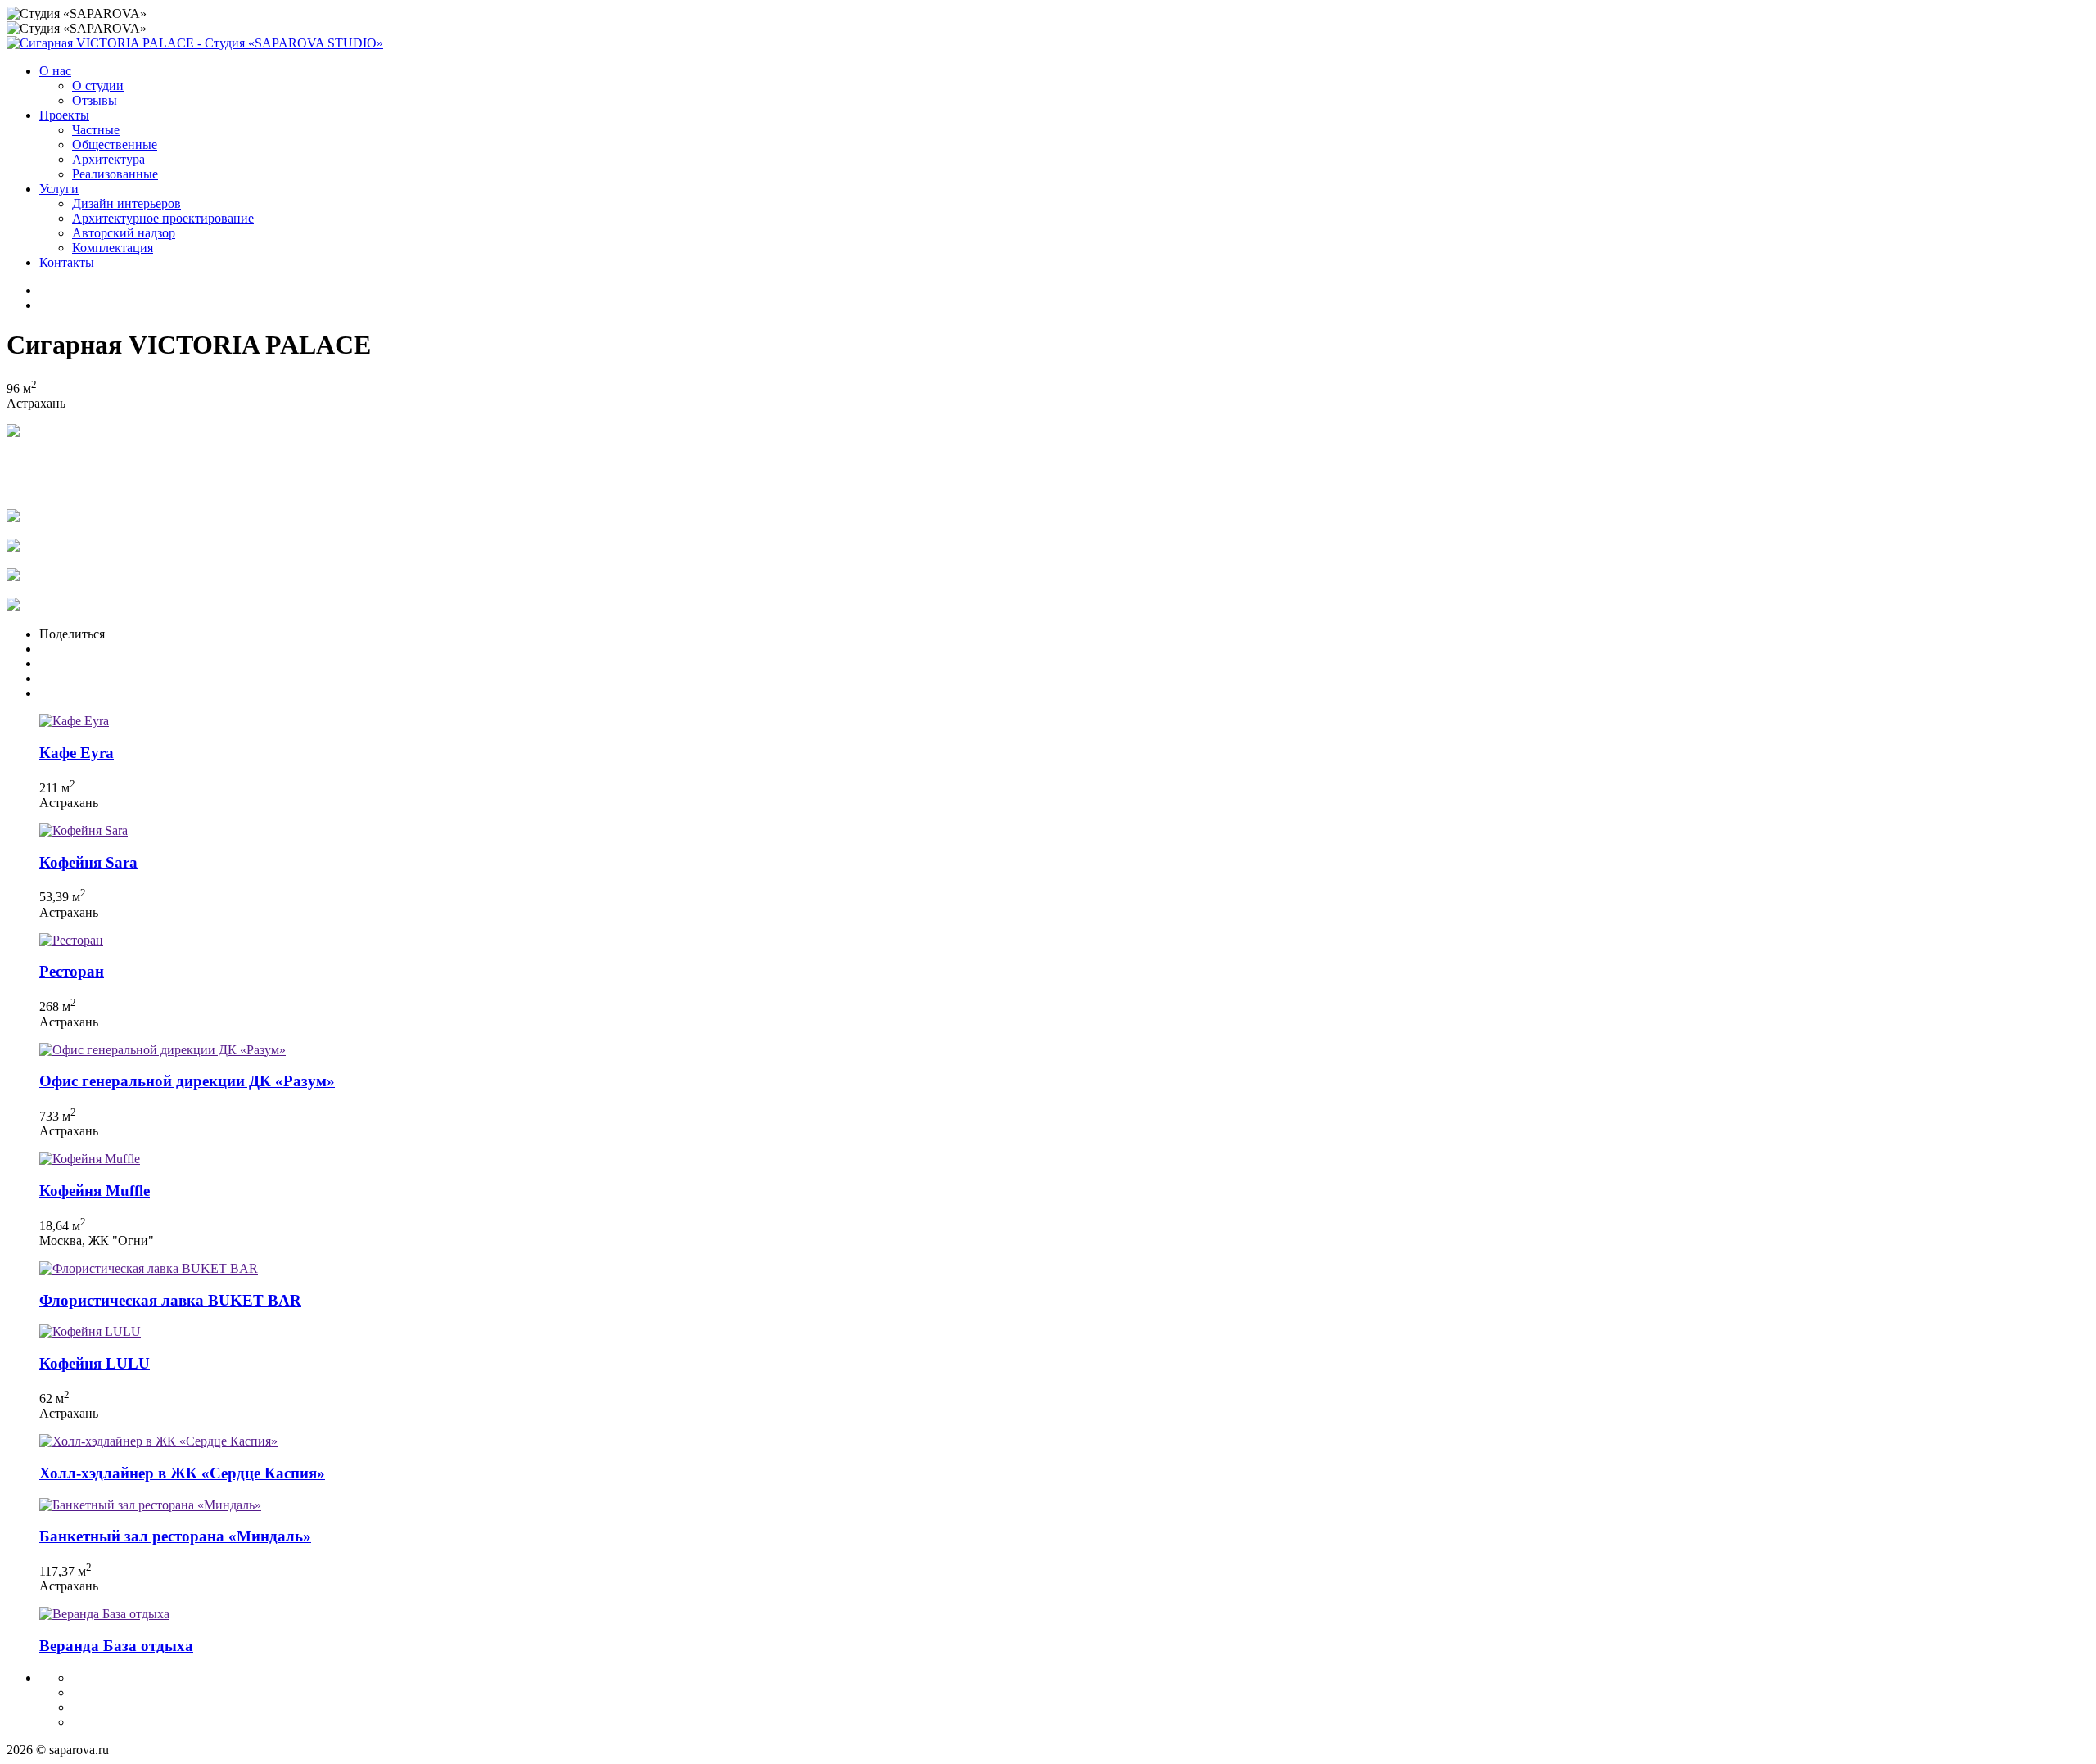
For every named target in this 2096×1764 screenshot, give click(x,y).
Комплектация (113, 248)
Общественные (115, 144)
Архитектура (108, 159)
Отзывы (95, 100)
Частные (96, 130)
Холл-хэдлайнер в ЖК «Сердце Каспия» (182, 1473)
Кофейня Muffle (95, 1191)
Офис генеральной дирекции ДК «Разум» (187, 1081)
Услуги (59, 189)
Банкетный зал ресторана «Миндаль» (175, 1536)
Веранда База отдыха (116, 1646)
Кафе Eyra (77, 753)
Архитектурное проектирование (163, 218)
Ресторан (72, 971)
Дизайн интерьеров (126, 203)
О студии (98, 86)
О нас (55, 71)
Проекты (64, 115)
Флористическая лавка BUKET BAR (170, 1300)
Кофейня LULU (95, 1363)
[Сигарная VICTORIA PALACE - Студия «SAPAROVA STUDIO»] (195, 43)
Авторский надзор (124, 233)
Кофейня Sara (88, 862)
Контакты (67, 262)
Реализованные (115, 174)
